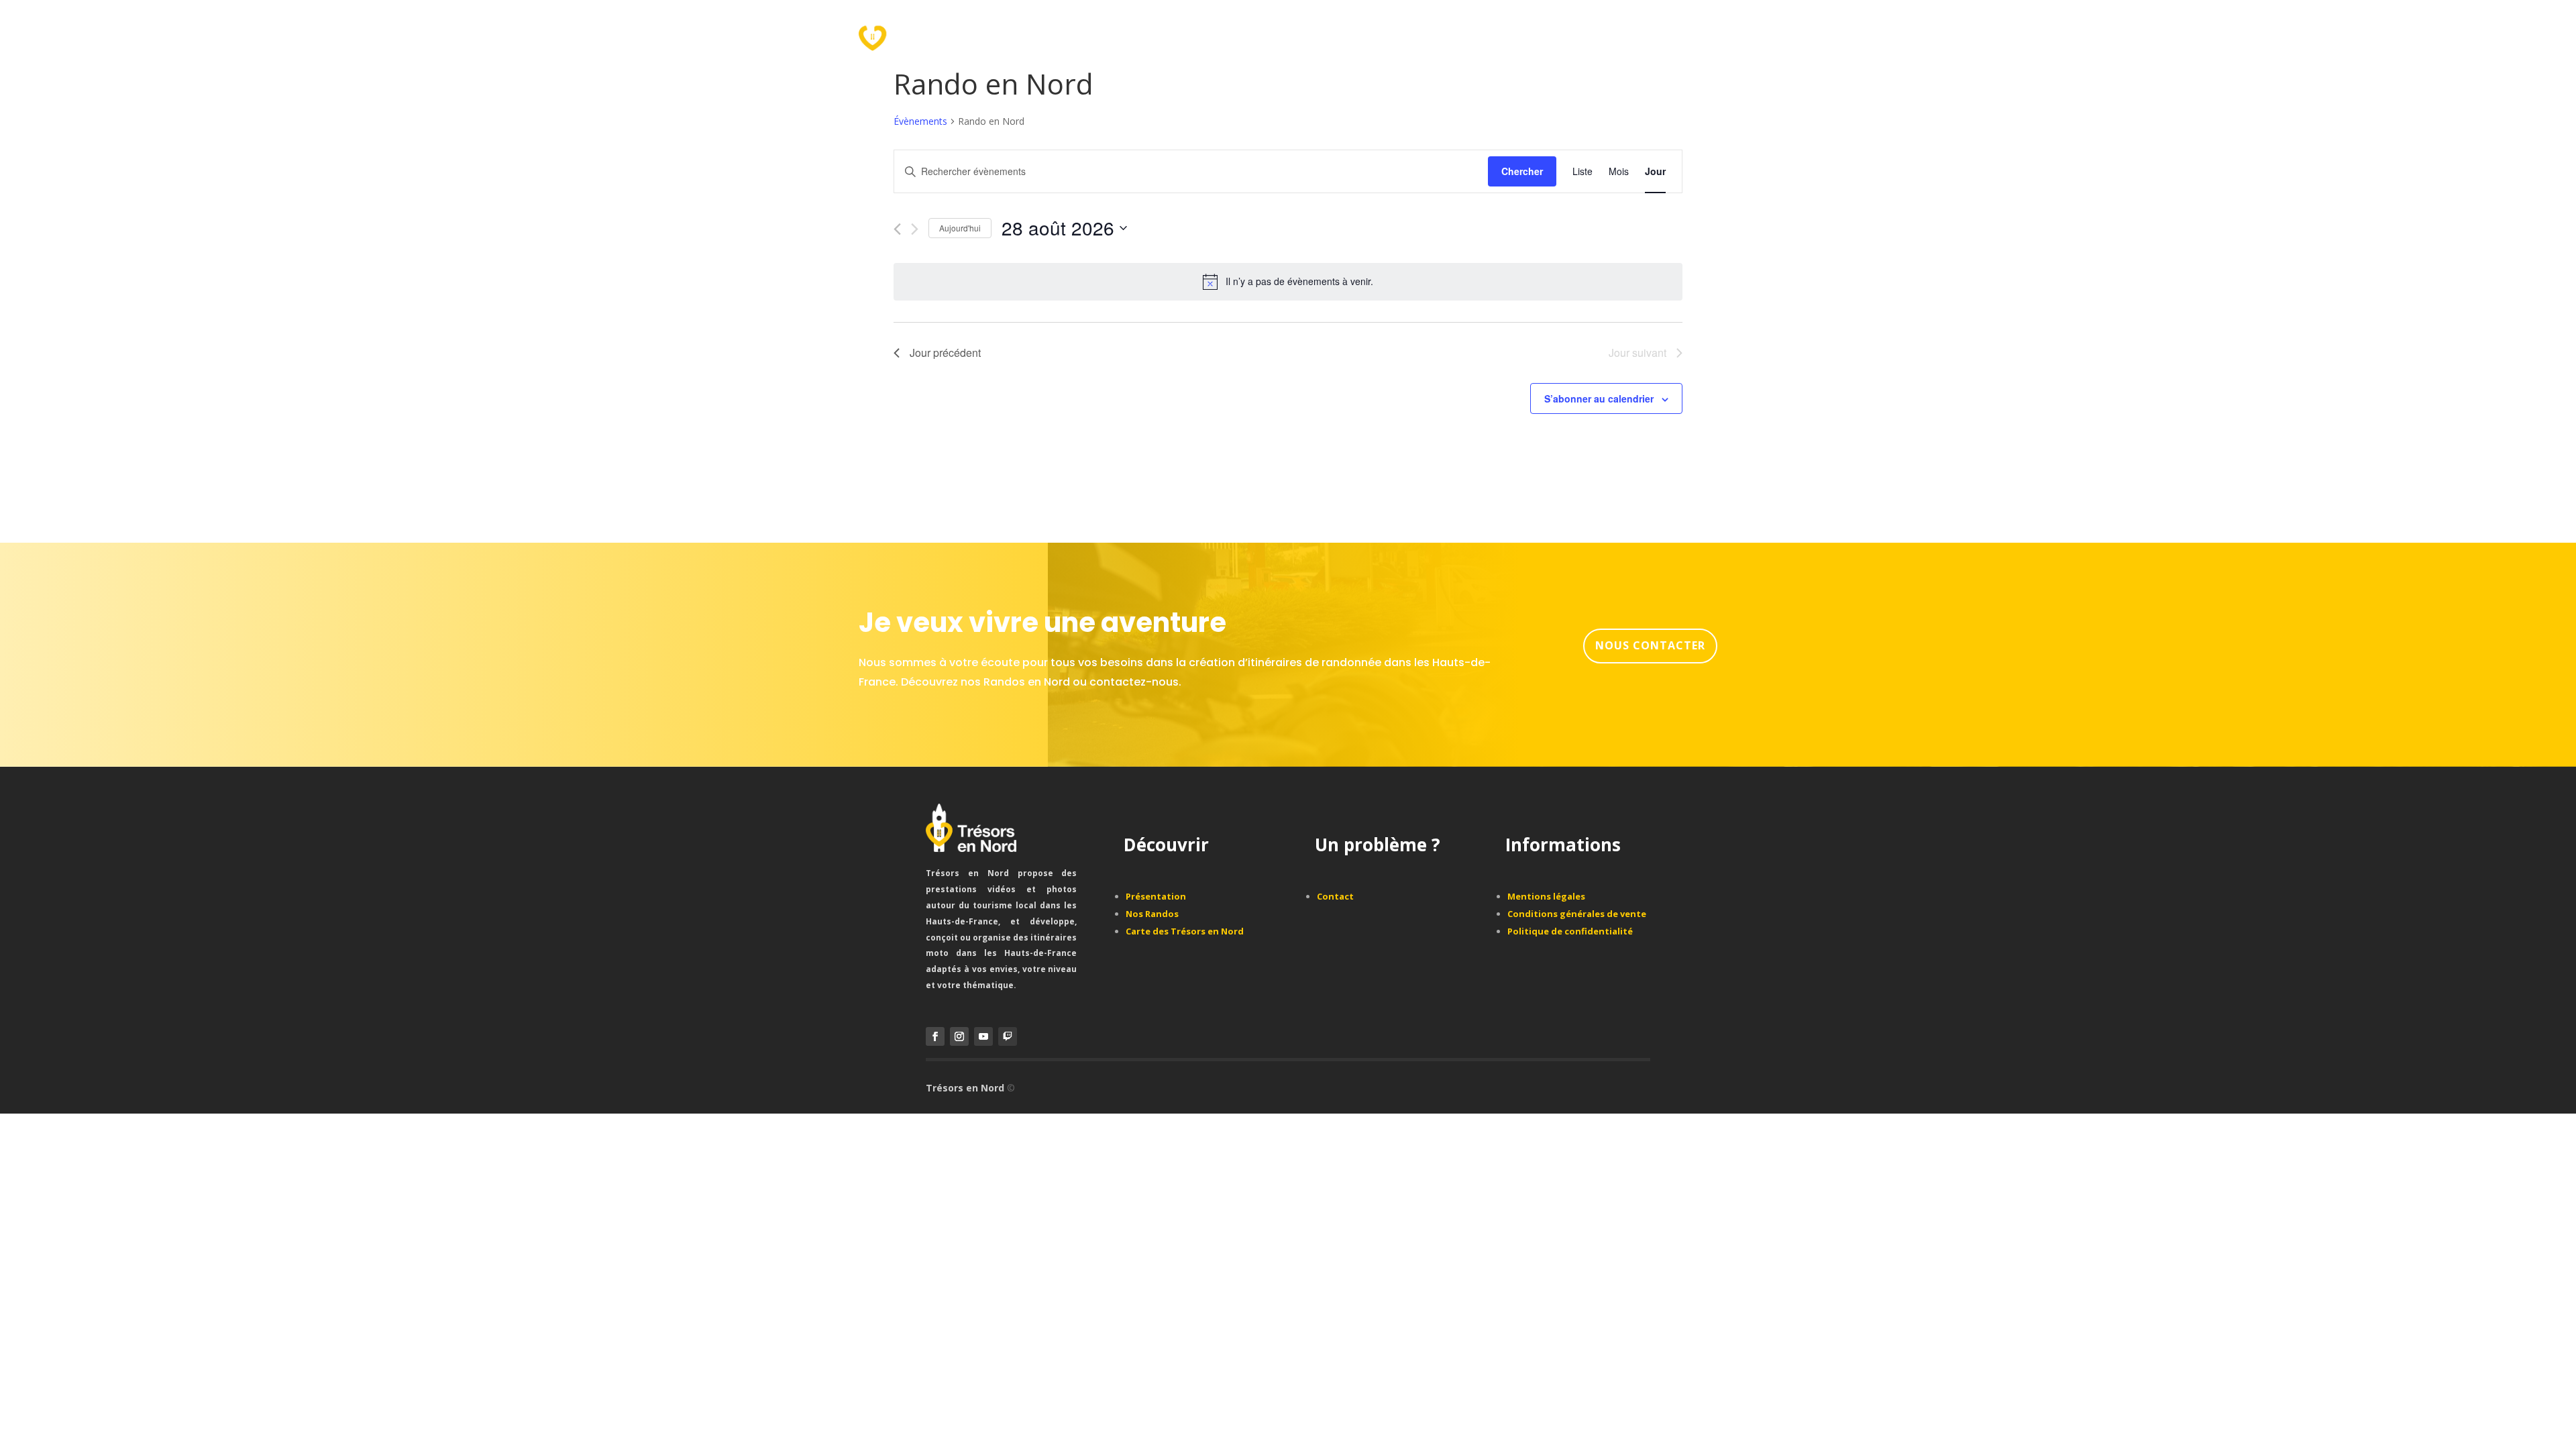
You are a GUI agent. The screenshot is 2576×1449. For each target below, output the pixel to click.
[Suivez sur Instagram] (959, 1036)
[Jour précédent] (897, 229)
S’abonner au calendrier (1599, 398)
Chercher (1522, 171)
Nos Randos (1163, 35)
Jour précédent (945, 353)
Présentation (1077, 35)
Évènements (920, 121)
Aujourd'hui (960, 228)
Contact (1308, 35)
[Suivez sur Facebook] (935, 1036)
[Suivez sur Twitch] (1008, 1036)
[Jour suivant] (915, 229)
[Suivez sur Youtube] (983, 1036)
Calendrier (1240, 35)
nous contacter (1650, 645)
